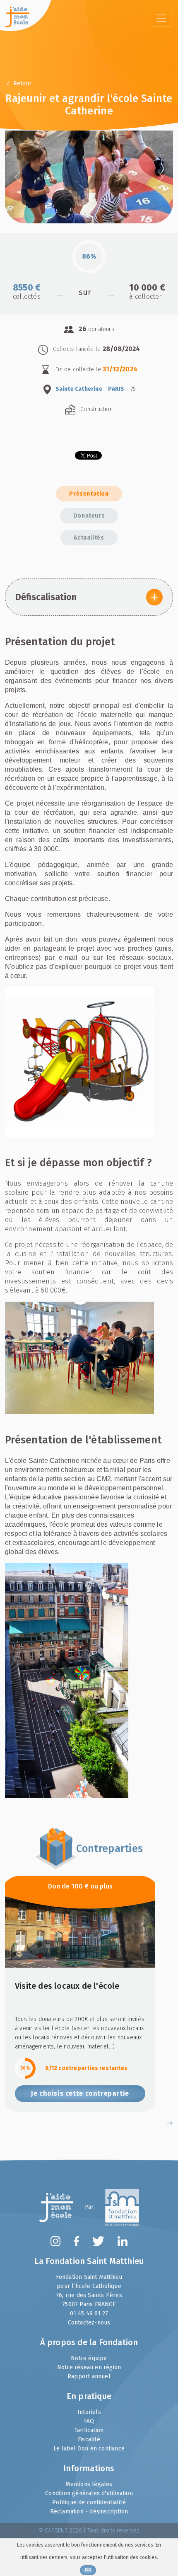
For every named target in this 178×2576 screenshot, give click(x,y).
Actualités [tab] (89, 538)
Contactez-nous (89, 2323)
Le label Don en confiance (89, 2449)
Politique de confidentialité (89, 2502)
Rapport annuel (89, 2376)
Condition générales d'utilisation (89, 2493)
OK (88, 2570)
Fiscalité (89, 2439)
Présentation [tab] (89, 494)
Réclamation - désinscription (89, 2512)
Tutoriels (89, 2412)
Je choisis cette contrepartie (80, 2093)
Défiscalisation (46, 597)
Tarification (89, 2430)
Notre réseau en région (89, 2367)
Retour (22, 84)
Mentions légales (89, 2484)
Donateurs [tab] (89, 516)
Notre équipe (89, 2358)
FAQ (89, 2421)
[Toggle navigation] (161, 18)
